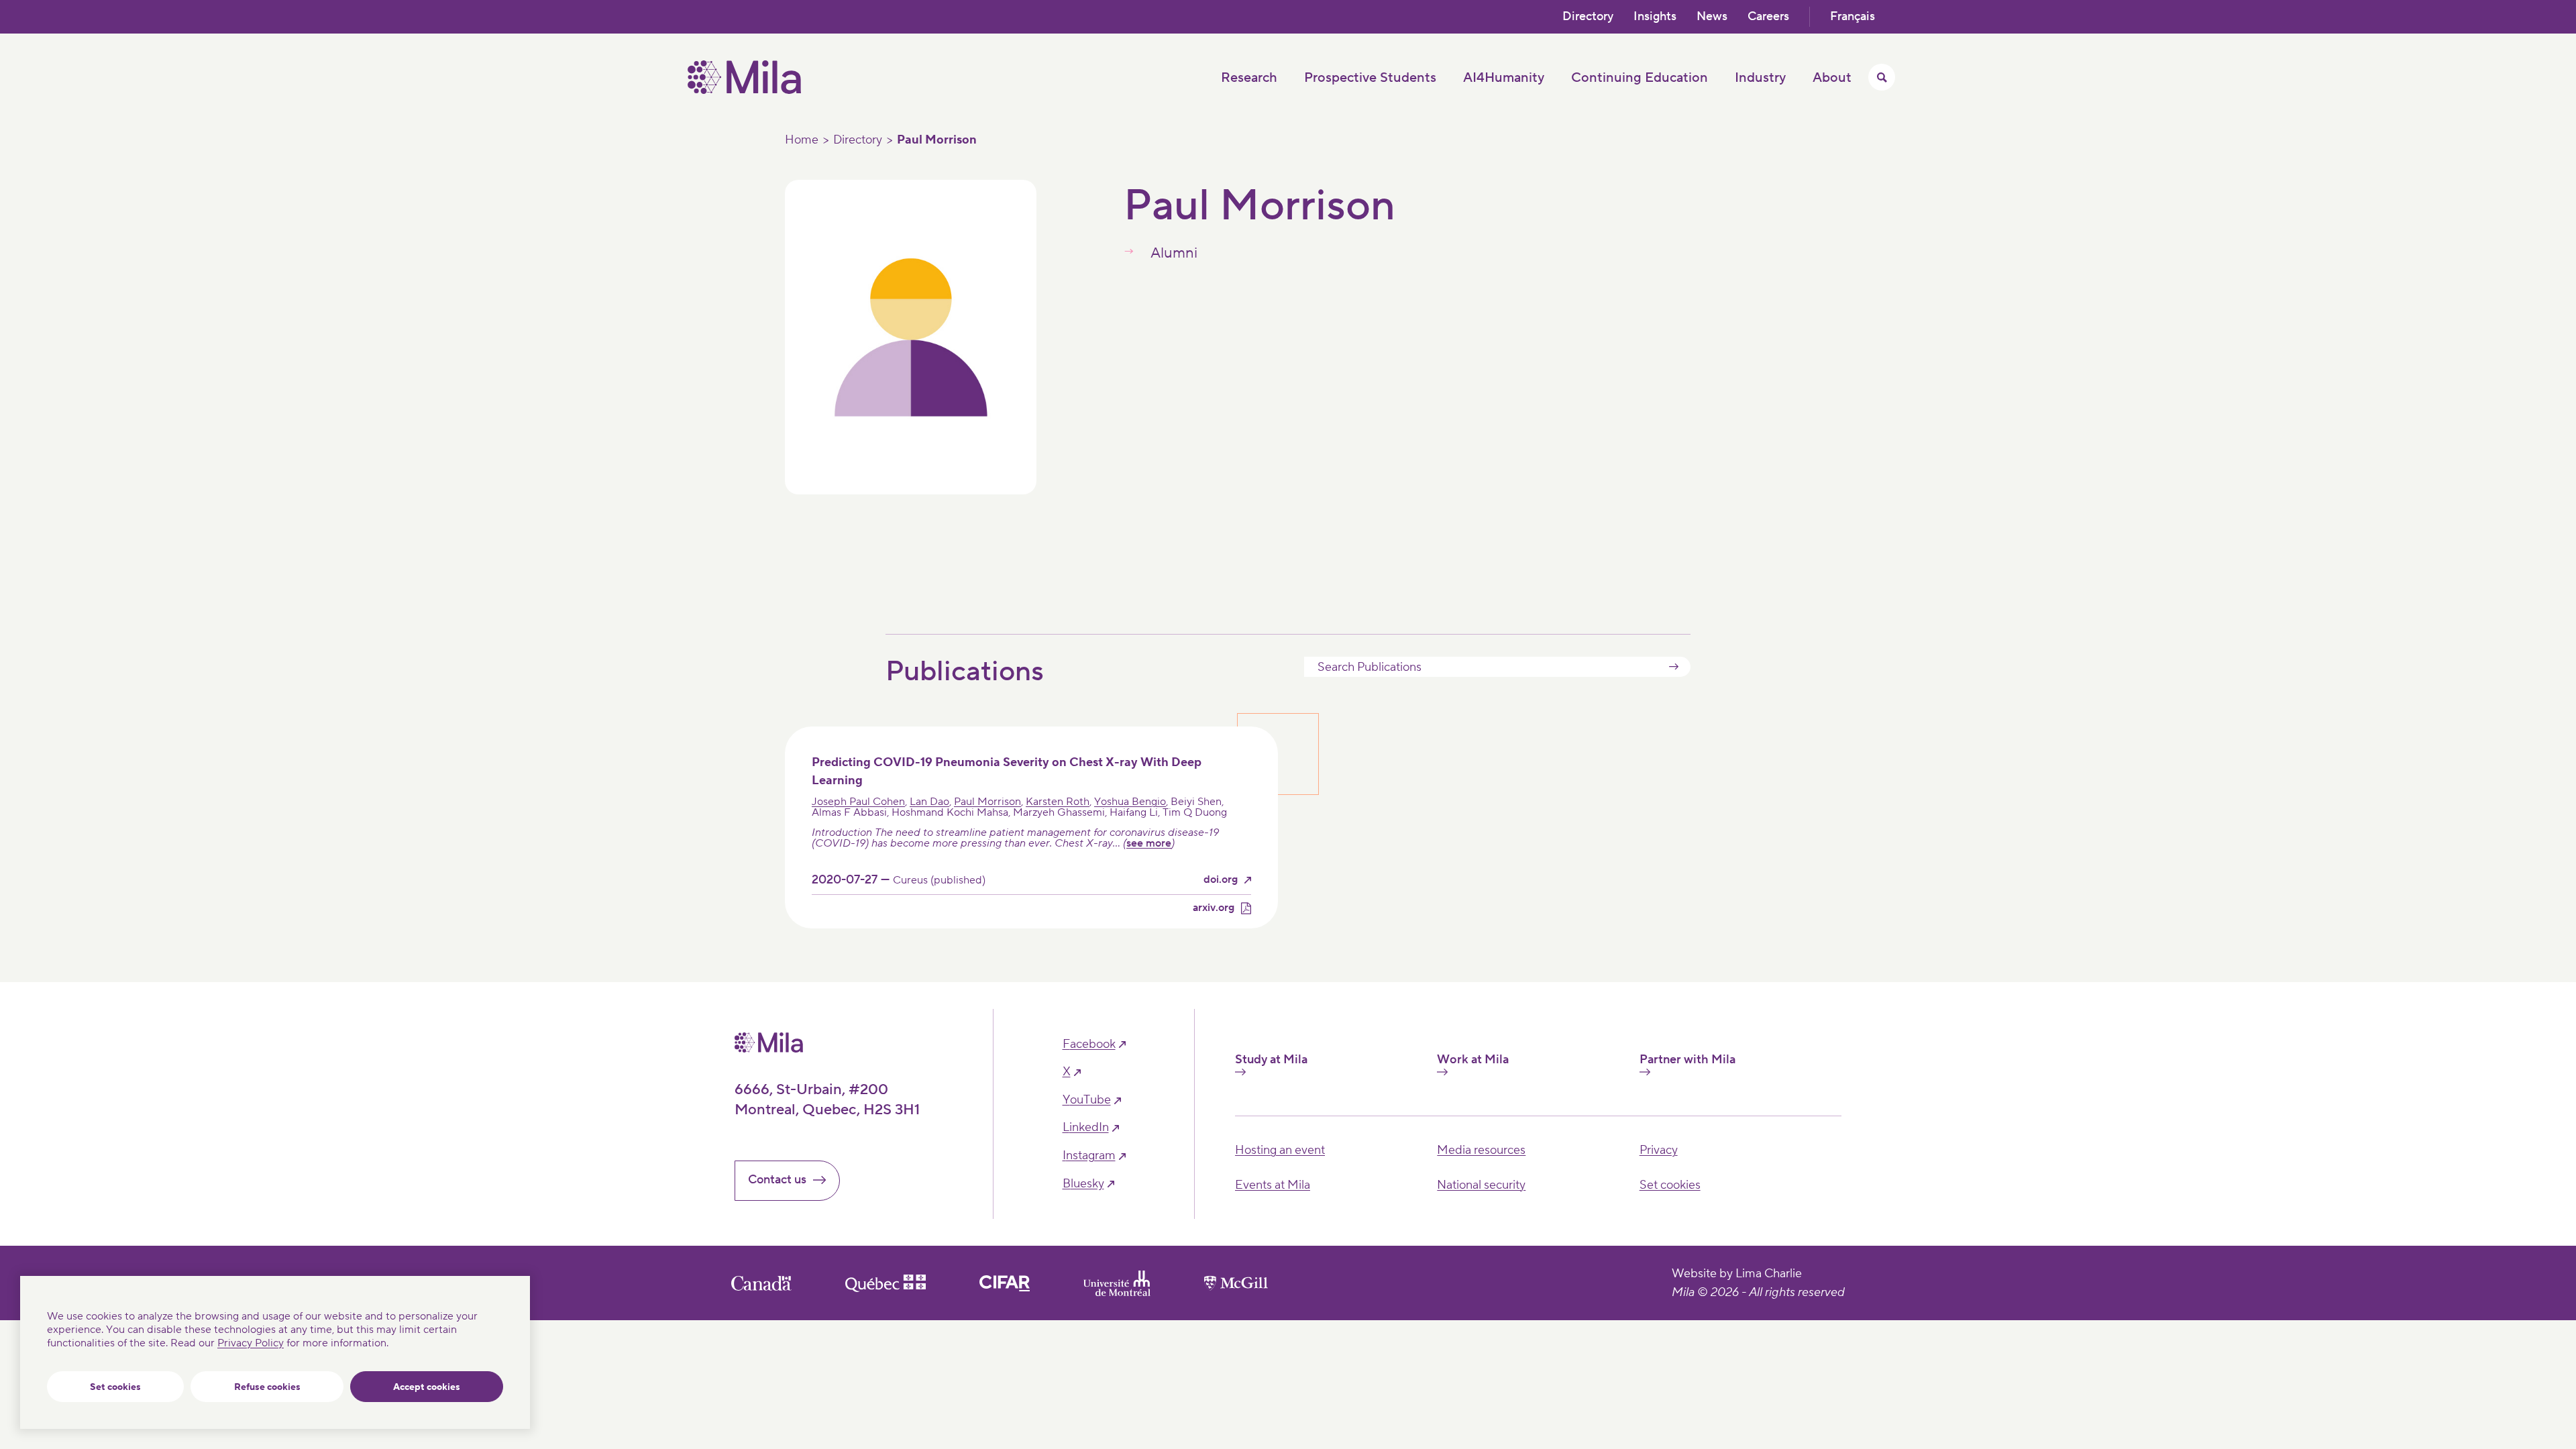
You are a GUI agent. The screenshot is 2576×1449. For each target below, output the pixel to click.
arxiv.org (1214, 908)
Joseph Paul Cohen (858, 802)
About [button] (1832, 78)
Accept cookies (427, 1387)
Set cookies (115, 1387)
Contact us (777, 1180)
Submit (1674, 667)
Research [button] (1249, 78)
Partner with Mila (1687, 1060)
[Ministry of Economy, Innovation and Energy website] (885, 1283)
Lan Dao (929, 802)
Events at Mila (1273, 1185)
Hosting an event (1280, 1150)
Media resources (1481, 1150)
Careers (1768, 16)
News (1712, 16)
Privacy (1659, 1150)
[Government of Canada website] (761, 1283)
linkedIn (1086, 1128)
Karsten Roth (1058, 802)
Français (1853, 16)
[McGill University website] (1236, 1283)
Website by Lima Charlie (1737, 1274)
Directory (1588, 16)
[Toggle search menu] (1882, 77)
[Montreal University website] (1117, 1283)
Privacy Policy (251, 1343)
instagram (1089, 1156)
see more (1149, 843)
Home (802, 140)
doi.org (1221, 880)
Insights (1655, 16)
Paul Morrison (987, 802)
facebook (1089, 1044)
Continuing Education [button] (1640, 78)
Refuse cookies (267, 1387)
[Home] (744, 91)
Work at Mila (1473, 1060)
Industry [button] (1760, 78)
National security (1481, 1185)
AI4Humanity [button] (1504, 78)
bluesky (1083, 1184)
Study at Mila (1271, 1060)
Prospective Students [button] (1370, 78)
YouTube (1087, 1100)
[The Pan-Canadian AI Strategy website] (1005, 1283)
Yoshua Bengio (1130, 802)
